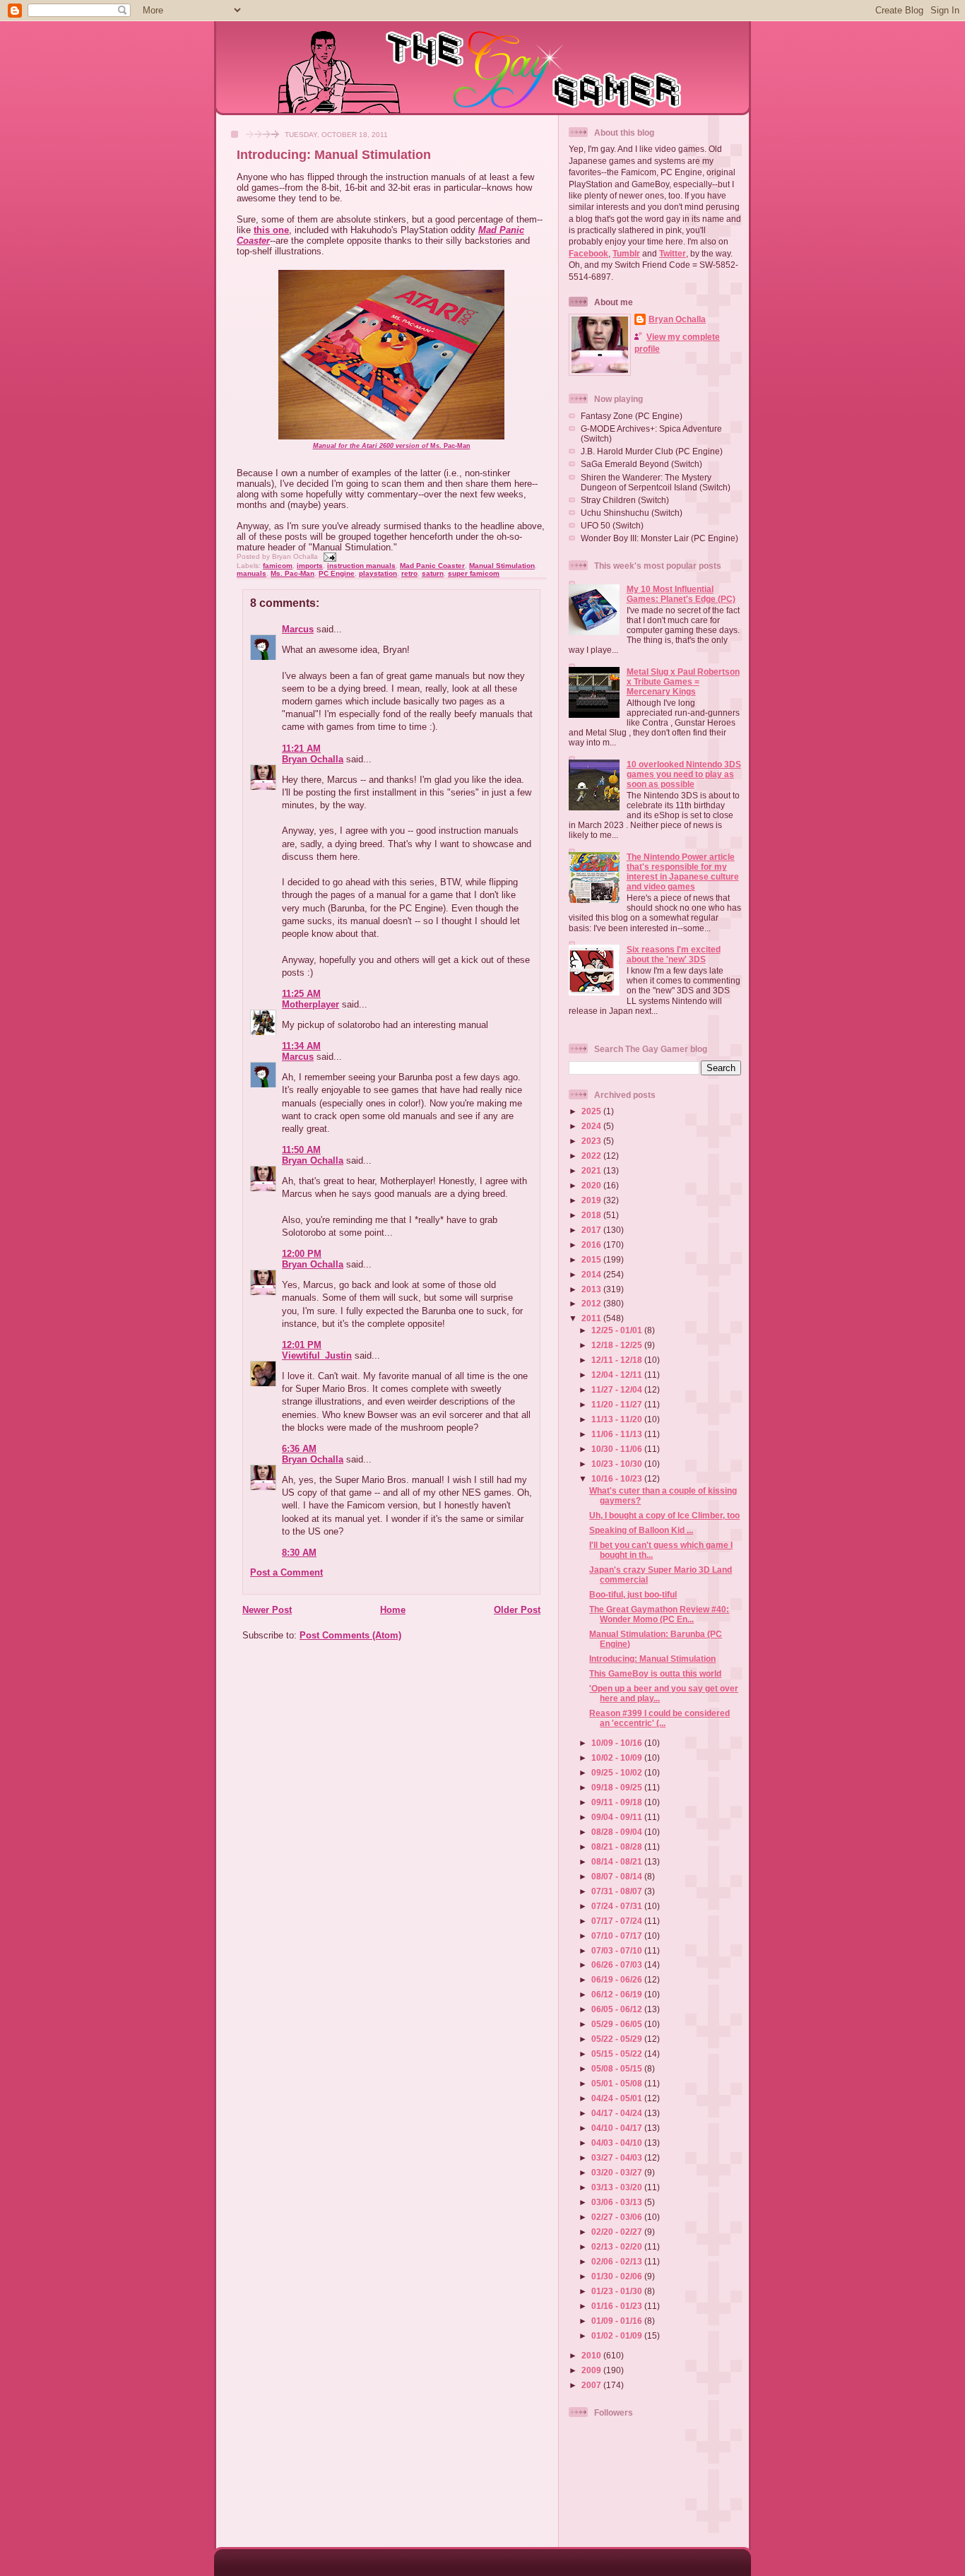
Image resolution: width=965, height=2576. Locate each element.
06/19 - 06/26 (618, 1979)
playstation (378, 573)
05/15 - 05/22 (618, 2054)
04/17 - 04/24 (618, 2113)
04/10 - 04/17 (618, 2128)
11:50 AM (301, 1150)
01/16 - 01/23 (618, 2306)
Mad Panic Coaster (432, 566)
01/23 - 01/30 (618, 2291)
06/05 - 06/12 (618, 2009)
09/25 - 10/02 (618, 1772)
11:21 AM (301, 749)
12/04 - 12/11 (618, 1375)
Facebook (588, 253)
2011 (592, 1318)
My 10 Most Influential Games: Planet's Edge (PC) (681, 594)
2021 (592, 1170)
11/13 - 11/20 (618, 1419)
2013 (592, 1289)
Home (393, 1610)
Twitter (673, 253)
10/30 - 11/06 (618, 1449)
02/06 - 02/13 (618, 2261)
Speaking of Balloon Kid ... (641, 1530)
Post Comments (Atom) (350, 1635)
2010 (592, 2355)
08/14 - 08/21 (618, 1861)
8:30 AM (299, 1553)
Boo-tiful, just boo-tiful (633, 1594)
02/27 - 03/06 (618, 2217)
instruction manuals (361, 566)
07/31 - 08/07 (618, 1891)
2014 (592, 1274)
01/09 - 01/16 (618, 2321)
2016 (592, 1245)
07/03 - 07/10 (618, 1950)
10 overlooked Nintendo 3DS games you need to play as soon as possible (684, 774)
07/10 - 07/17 (618, 1936)
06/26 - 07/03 (618, 1965)
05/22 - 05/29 (618, 2039)
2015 (592, 1259)
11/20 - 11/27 (618, 1404)
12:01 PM (302, 1345)
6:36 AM (299, 1449)
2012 (592, 1303)
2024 (592, 1126)
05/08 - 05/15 (618, 2068)
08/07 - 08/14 (618, 1876)
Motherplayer (310, 1004)
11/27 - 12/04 (618, 1389)
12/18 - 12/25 (618, 1345)
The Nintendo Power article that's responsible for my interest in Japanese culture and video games (683, 872)
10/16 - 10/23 (618, 1478)
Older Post (517, 1610)
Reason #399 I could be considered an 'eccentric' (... (659, 1718)
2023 (592, 1141)
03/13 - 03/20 (618, 2187)
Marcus (298, 629)
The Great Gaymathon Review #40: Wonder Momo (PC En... (659, 1614)
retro (409, 573)
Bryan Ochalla (313, 759)
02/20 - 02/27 (618, 2232)
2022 (592, 1156)
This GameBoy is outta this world (655, 1673)
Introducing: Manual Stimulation (334, 155)
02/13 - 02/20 (618, 2246)
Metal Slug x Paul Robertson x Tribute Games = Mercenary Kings (683, 681)
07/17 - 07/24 (618, 1921)
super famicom (474, 573)
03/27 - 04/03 (618, 2157)
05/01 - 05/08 (618, 2083)
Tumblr (626, 253)
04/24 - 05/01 (618, 2098)
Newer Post (267, 1610)
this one (271, 230)
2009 (592, 2370)
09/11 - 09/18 (618, 1802)
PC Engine (337, 573)
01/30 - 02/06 (618, 2276)
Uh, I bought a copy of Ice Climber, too (664, 1515)
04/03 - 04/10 (618, 2143)
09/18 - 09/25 (618, 1787)
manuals (251, 573)
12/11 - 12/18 (618, 1360)
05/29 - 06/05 (618, 2024)
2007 (592, 2385)
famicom (278, 566)
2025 (592, 1111)
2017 (592, 1230)
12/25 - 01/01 (618, 1330)
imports (310, 566)
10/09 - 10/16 (618, 1743)
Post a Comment (286, 1572)
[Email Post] (328, 556)
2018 (592, 1215)
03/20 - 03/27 (618, 2172)
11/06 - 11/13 (618, 1434)
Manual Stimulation (502, 566)
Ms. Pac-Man (392, 446)
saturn (433, 573)
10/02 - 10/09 (618, 1757)
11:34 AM (301, 1046)
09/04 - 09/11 (618, 1817)
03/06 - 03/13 (618, 2202)
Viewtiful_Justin (317, 1355)
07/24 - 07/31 (618, 1906)
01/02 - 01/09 (618, 2335)
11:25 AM (301, 994)
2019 (592, 1200)
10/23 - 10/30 (618, 1464)
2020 (592, 1185)
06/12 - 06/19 (618, 1994)
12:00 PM (302, 1254)
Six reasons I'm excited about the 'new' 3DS (674, 954)
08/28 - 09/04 (618, 1832)
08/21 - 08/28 (618, 1847)
